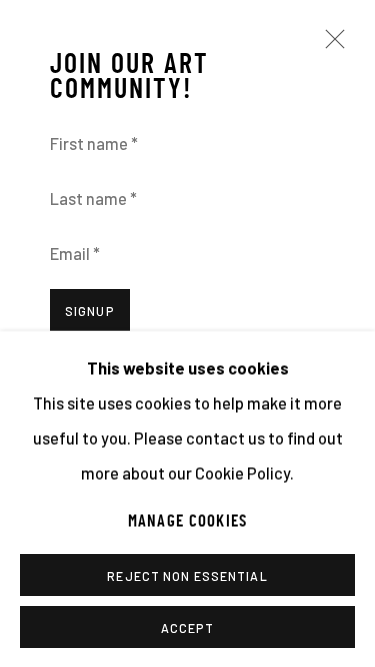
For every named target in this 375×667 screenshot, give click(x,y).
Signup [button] (90, 311)
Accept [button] (188, 627)
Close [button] (330, 47)
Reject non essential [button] (187, 575)
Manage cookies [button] (188, 521)
